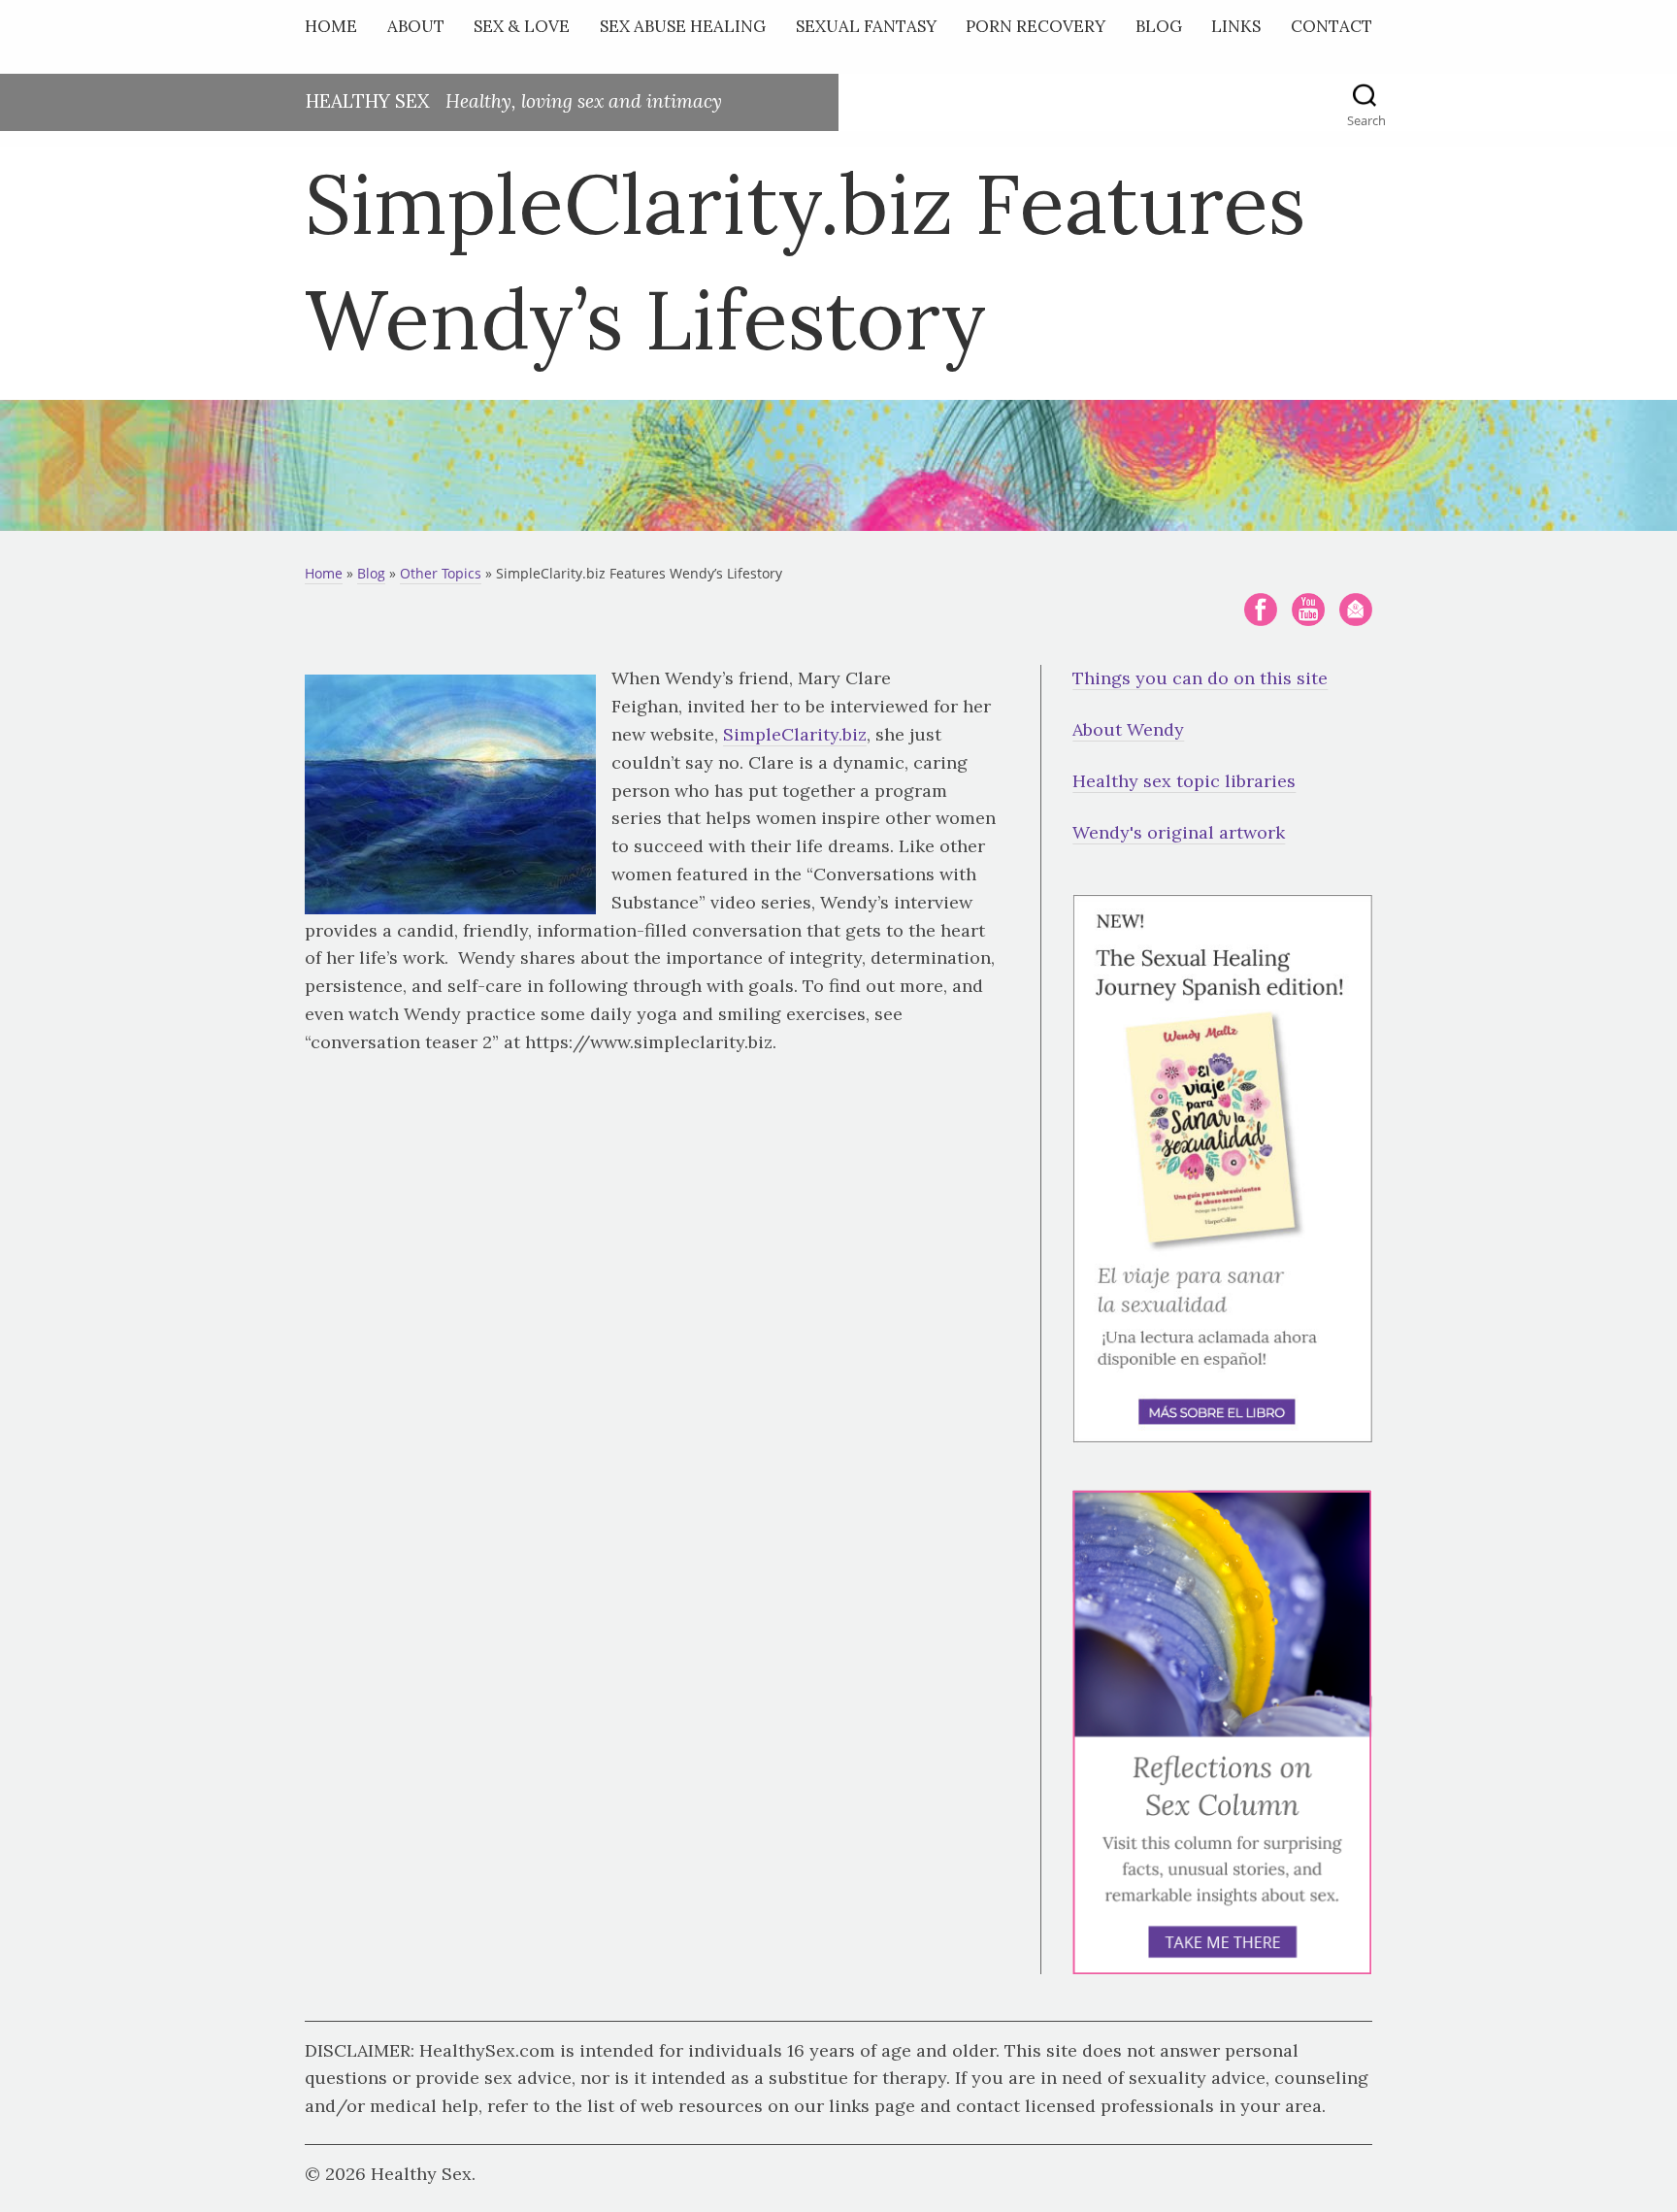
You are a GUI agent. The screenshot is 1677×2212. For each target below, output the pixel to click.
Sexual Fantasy (866, 26)
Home (331, 26)
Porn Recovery (1036, 26)
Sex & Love (522, 26)
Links (1236, 26)
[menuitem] (336, 31)
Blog (1159, 26)
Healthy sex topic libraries (1184, 781)
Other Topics (441, 573)
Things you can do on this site (1200, 678)
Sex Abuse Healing (683, 26)
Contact (1332, 26)
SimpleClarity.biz (795, 734)
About (416, 26)
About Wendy (1128, 729)
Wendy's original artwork (1179, 832)
